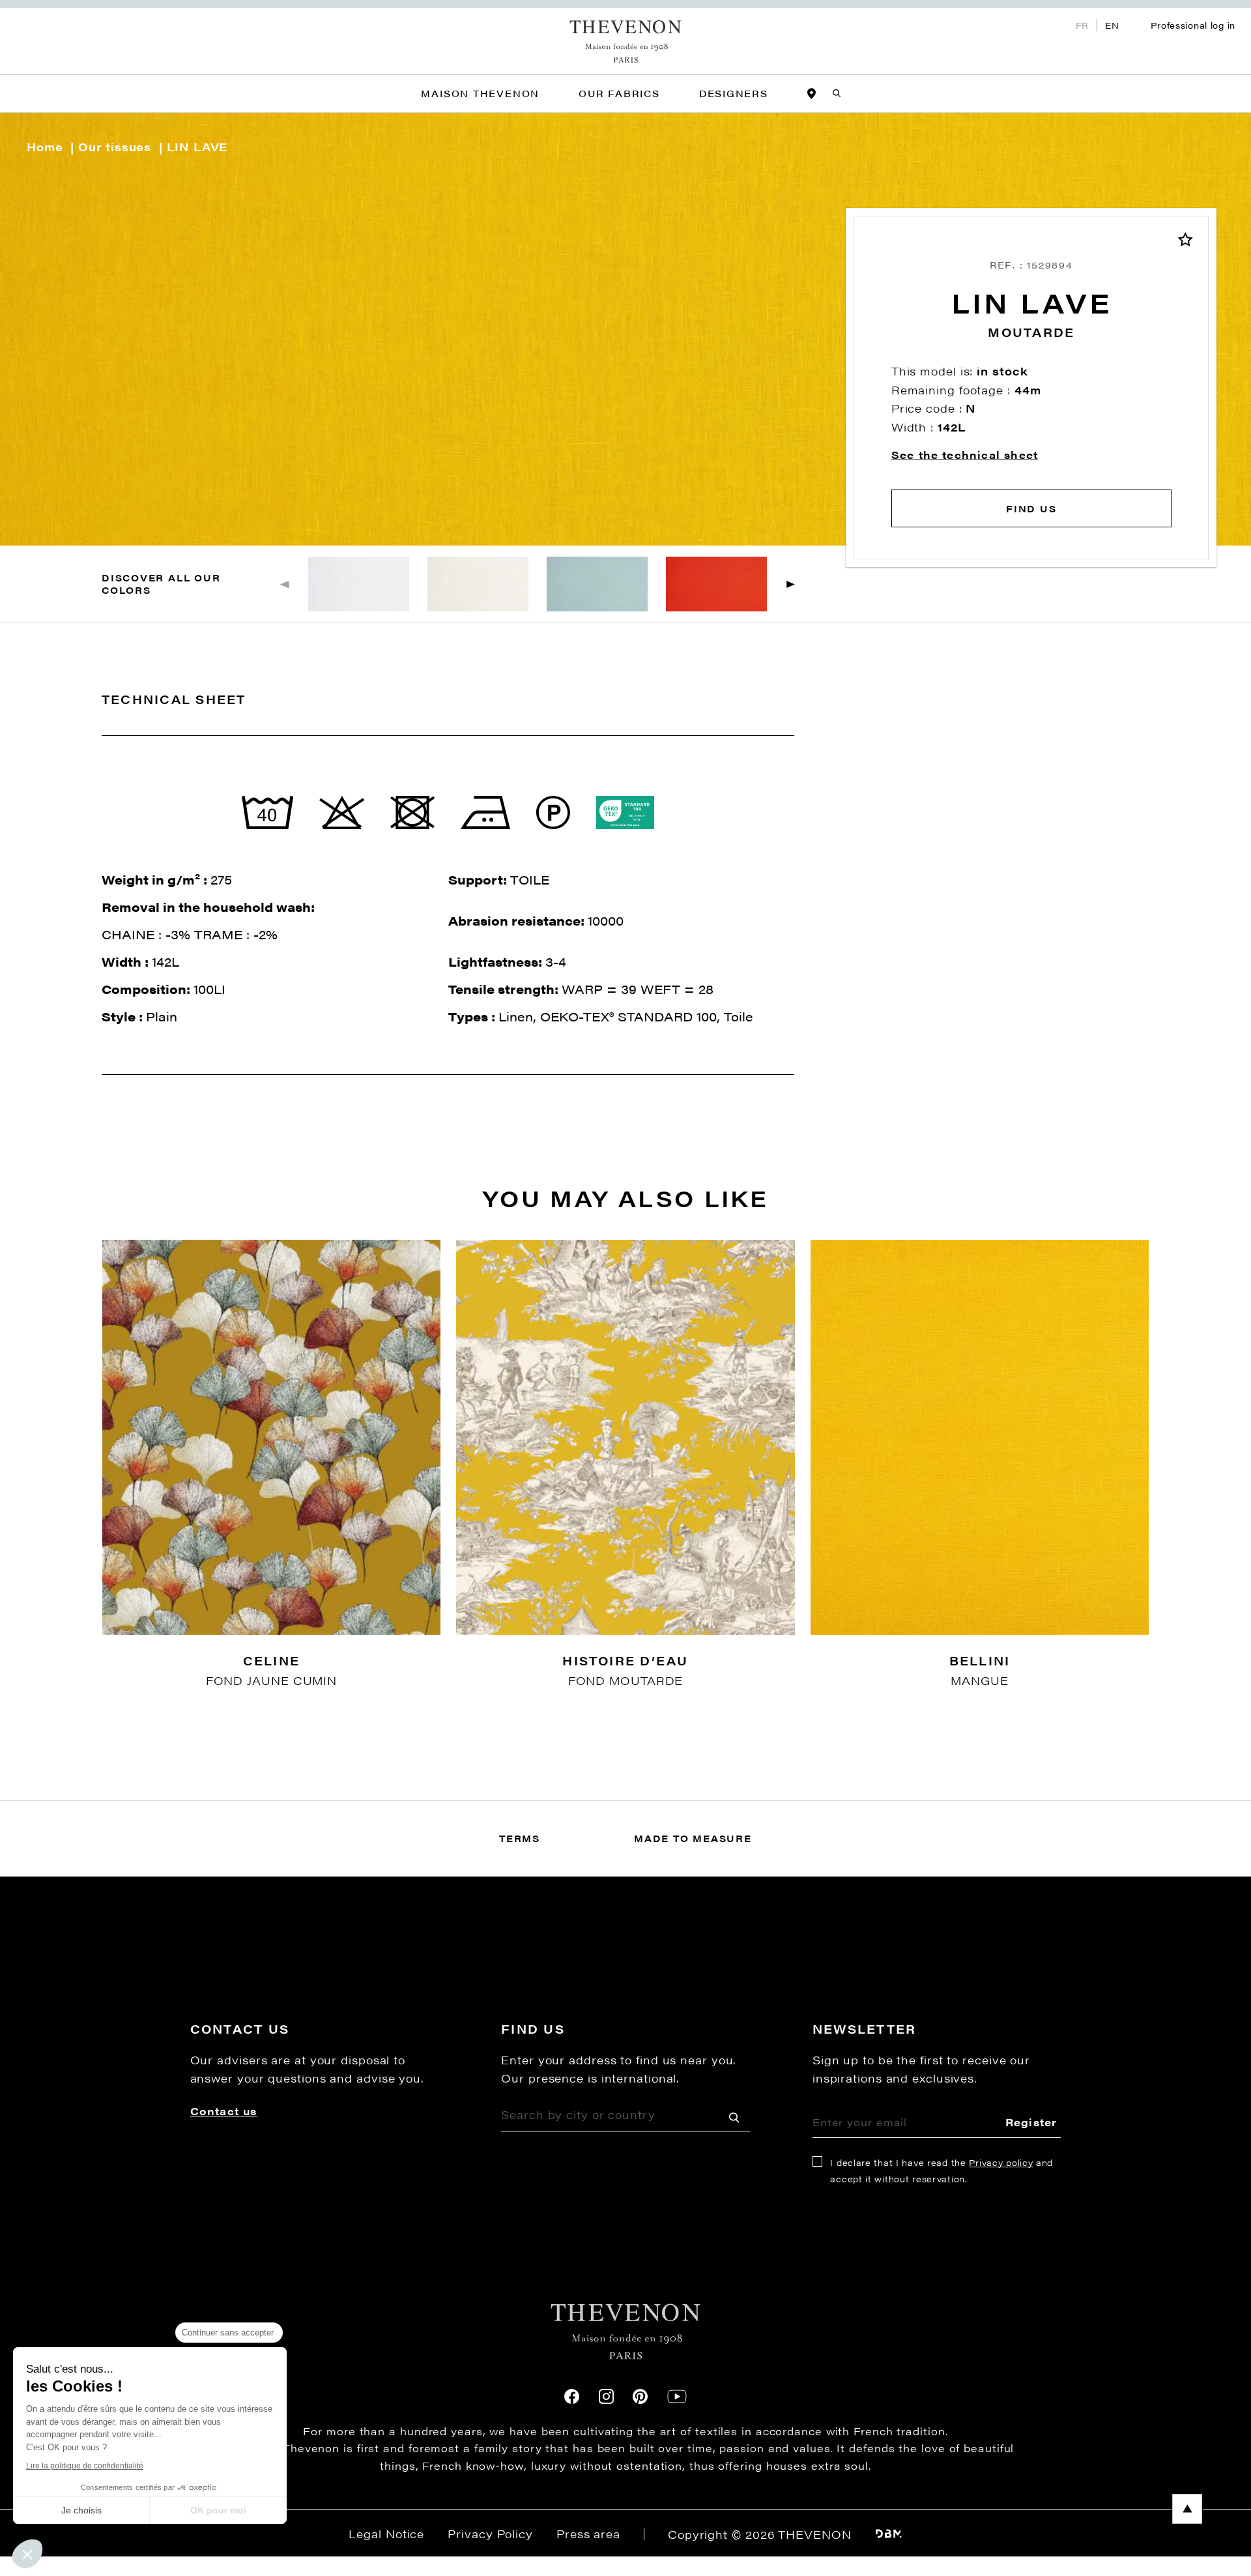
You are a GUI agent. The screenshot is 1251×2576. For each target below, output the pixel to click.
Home (45, 147)
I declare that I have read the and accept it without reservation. (942, 2171)
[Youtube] (677, 2396)
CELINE (271, 1661)
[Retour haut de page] (625, 2509)
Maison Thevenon (480, 93)
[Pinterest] (640, 2396)
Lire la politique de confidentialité (85, 2466)
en (1112, 25)
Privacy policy (1001, 2162)
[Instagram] (606, 2396)
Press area (588, 2534)
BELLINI (980, 1661)
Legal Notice (386, 2534)
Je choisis (81, 2510)
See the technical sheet (965, 455)
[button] (791, 584)
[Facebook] (572, 2396)
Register (1031, 2122)
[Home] (626, 41)
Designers (734, 93)
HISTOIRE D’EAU (625, 1661)
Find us (1031, 508)
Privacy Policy (490, 2534)
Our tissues (115, 147)
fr (1082, 25)
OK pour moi (218, 2510)
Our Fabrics (619, 93)
